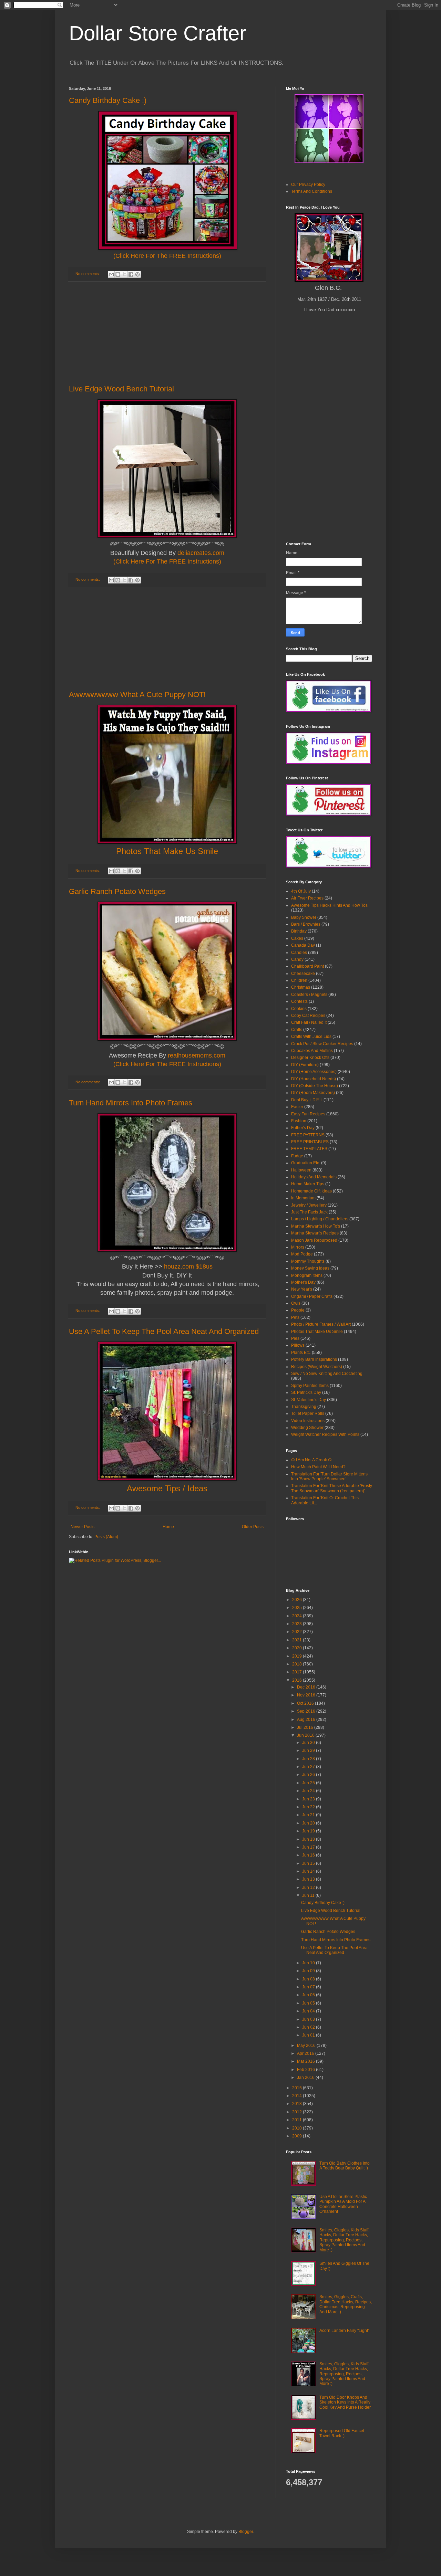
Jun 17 (309, 1847)
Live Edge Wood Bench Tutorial (121, 389)
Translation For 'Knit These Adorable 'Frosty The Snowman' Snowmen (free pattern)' (332, 1488)
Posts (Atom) (106, 1537)
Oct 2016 (306, 1703)
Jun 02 (309, 2027)
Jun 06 (309, 1995)
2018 (298, 1664)
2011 (298, 2120)
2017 (298, 1672)
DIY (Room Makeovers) (313, 1093)
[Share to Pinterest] (137, 274)
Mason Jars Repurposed (314, 1240)
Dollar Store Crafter (158, 33)
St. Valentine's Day (309, 1400)
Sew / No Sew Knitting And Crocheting (327, 1374)
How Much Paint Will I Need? (318, 1467)
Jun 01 (309, 2035)
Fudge (297, 1156)
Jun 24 (309, 1791)
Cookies (299, 1009)
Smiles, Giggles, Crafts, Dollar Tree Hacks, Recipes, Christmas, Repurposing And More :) (346, 2304)
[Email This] (111, 274)
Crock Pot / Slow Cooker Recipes (322, 1044)
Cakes (297, 938)
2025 (298, 1608)
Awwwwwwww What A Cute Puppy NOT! (137, 695)
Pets (295, 1317)
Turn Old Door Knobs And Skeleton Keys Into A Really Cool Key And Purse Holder (345, 2402)
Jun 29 (309, 1750)
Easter (297, 1107)
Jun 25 (309, 1783)
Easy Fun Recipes (308, 1114)
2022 (298, 1632)
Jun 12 (309, 1888)
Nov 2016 (307, 1695)
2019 (298, 1656)
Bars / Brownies (306, 924)
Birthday (299, 931)
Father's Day (303, 1128)
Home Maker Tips (308, 1184)
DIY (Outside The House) (315, 1086)
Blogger (246, 2532)
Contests (299, 1001)
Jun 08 (309, 1979)
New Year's (302, 1289)
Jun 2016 (306, 1735)
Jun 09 (309, 1971)
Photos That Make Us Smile (317, 1332)
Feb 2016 (306, 2070)
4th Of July (301, 891)
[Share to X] (124, 274)
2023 (298, 1624)
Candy (297, 959)
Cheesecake (303, 974)
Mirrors (298, 1247)
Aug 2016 (307, 1720)
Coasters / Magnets (309, 995)
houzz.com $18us (188, 1266)
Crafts (297, 1030)
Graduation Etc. (306, 1163)
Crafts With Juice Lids (311, 1037)
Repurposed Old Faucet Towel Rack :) (342, 2433)
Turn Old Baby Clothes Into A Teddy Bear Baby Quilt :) (345, 2166)
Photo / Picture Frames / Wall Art (321, 1324)
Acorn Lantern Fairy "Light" (344, 2331)
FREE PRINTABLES (310, 1142)
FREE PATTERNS (308, 1135)
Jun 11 (309, 1895)
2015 (298, 2088)
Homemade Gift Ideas (311, 1191)
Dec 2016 (307, 1687)
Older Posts (253, 1527)
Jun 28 (309, 1759)
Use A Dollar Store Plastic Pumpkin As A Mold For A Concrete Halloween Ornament (343, 2204)
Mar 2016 (306, 2061)
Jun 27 (309, 1767)
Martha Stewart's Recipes (315, 1233)
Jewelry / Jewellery (309, 1205)
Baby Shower (304, 917)
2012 (298, 2112)
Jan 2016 (306, 2078)
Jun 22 (309, 1807)
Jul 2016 (306, 1727)
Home (168, 1527)
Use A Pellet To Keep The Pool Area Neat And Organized (164, 1331)
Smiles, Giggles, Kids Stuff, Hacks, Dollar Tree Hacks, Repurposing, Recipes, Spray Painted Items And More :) (344, 2240)
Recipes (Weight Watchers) (317, 1367)
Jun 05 (309, 2003)
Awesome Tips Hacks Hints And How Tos (329, 905)
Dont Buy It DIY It (307, 1100)
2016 (298, 1680)
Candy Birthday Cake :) (108, 100)
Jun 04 (309, 2011)
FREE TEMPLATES (309, 1149)
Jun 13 (309, 1879)
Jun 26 (309, 1775)
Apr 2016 (306, 2053)
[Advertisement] (167, 333)
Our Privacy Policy (308, 185)
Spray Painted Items (310, 1386)
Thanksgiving (304, 1407)
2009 (298, 2136)
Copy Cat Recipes (308, 1016)
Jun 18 (309, 1839)
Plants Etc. (301, 1353)
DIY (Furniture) (305, 1065)
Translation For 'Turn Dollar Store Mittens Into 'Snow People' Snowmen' (329, 1476)
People (298, 1310)
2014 (298, 2096)
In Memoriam (303, 1198)
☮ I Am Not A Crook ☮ (311, 1460)
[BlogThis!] (118, 274)
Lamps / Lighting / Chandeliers (320, 1219)
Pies (295, 1338)
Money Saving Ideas (310, 1268)
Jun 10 (309, 1963)
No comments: (88, 274)
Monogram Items (307, 1275)
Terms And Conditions (312, 191)
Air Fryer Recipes (307, 898)
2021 (298, 1640)
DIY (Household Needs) (314, 1079)
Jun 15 (309, 1863)
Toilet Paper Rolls (308, 1413)
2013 (298, 2104)
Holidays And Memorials (314, 1177)
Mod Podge (302, 1254)
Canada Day (303, 945)
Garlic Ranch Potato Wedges (117, 891)
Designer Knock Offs (310, 1058)
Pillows (298, 1345)
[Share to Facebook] (131, 274)
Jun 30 (309, 1743)
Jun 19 (309, 1831)
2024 (298, 1616)
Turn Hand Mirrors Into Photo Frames (131, 1103)
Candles (299, 953)
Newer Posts (83, 1527)
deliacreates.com (201, 553)
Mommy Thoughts (308, 1261)
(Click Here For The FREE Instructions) (167, 256)
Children (299, 980)
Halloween (301, 1170)
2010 (298, 2128)
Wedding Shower (307, 1428)
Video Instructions (308, 1421)
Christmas (301, 987)
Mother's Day (303, 1282)
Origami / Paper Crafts (312, 1296)
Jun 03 (309, 2019)
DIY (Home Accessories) (314, 1072)
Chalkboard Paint (307, 966)
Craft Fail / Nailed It (309, 1022)
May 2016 (307, 2046)
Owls (296, 1303)
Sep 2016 (307, 1711)
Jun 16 (309, 1855)
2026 (298, 1600)
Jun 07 (309, 1987)
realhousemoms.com (197, 1055)
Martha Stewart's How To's (316, 1226)
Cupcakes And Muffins (312, 1051)
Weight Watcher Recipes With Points (325, 1434)
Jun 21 (309, 1815)
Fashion (299, 1121)
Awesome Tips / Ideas (167, 1488)
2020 (298, 1648)
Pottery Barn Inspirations (314, 1359)
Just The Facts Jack (309, 1212)
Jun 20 (309, 1823)
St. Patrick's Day (306, 1392)
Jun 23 (309, 1799)
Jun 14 (309, 1871)
